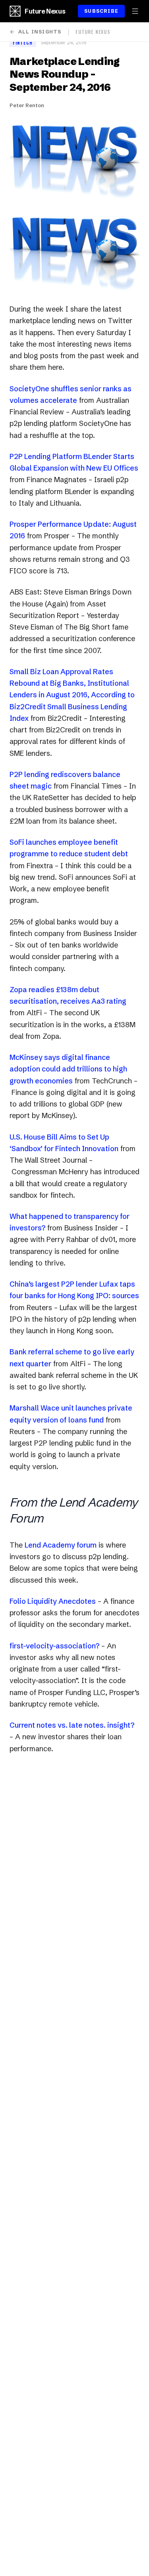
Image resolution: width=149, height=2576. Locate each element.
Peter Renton (27, 105)
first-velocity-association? (54, 1646)
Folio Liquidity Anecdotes (53, 1601)
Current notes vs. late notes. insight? (72, 1725)
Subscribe (101, 11)
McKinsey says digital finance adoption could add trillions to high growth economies (68, 1069)
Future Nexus (45, 11)
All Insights (40, 32)
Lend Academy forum (61, 1545)
